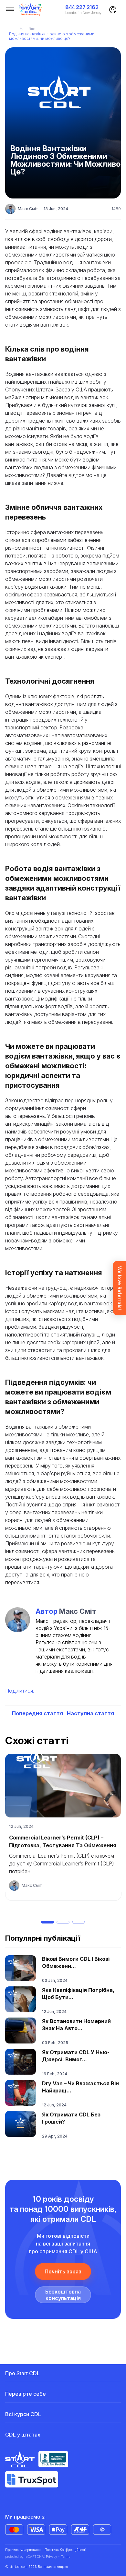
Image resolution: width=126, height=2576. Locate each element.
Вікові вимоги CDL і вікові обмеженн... (76, 1962)
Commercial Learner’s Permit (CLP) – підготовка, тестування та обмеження (63, 1841)
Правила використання (23, 2550)
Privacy (52, 2557)
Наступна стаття (90, 1713)
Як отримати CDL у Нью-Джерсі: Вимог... (76, 2056)
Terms (65, 2557)
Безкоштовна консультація (63, 2295)
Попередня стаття (37, 1713)
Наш (28, 29)
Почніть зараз (63, 2271)
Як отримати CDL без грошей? (71, 2118)
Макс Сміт (28, 209)
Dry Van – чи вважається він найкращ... (80, 2087)
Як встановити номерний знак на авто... (76, 2025)
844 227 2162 (82, 7)
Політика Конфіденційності (65, 2550)
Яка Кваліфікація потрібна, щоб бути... (78, 1994)
